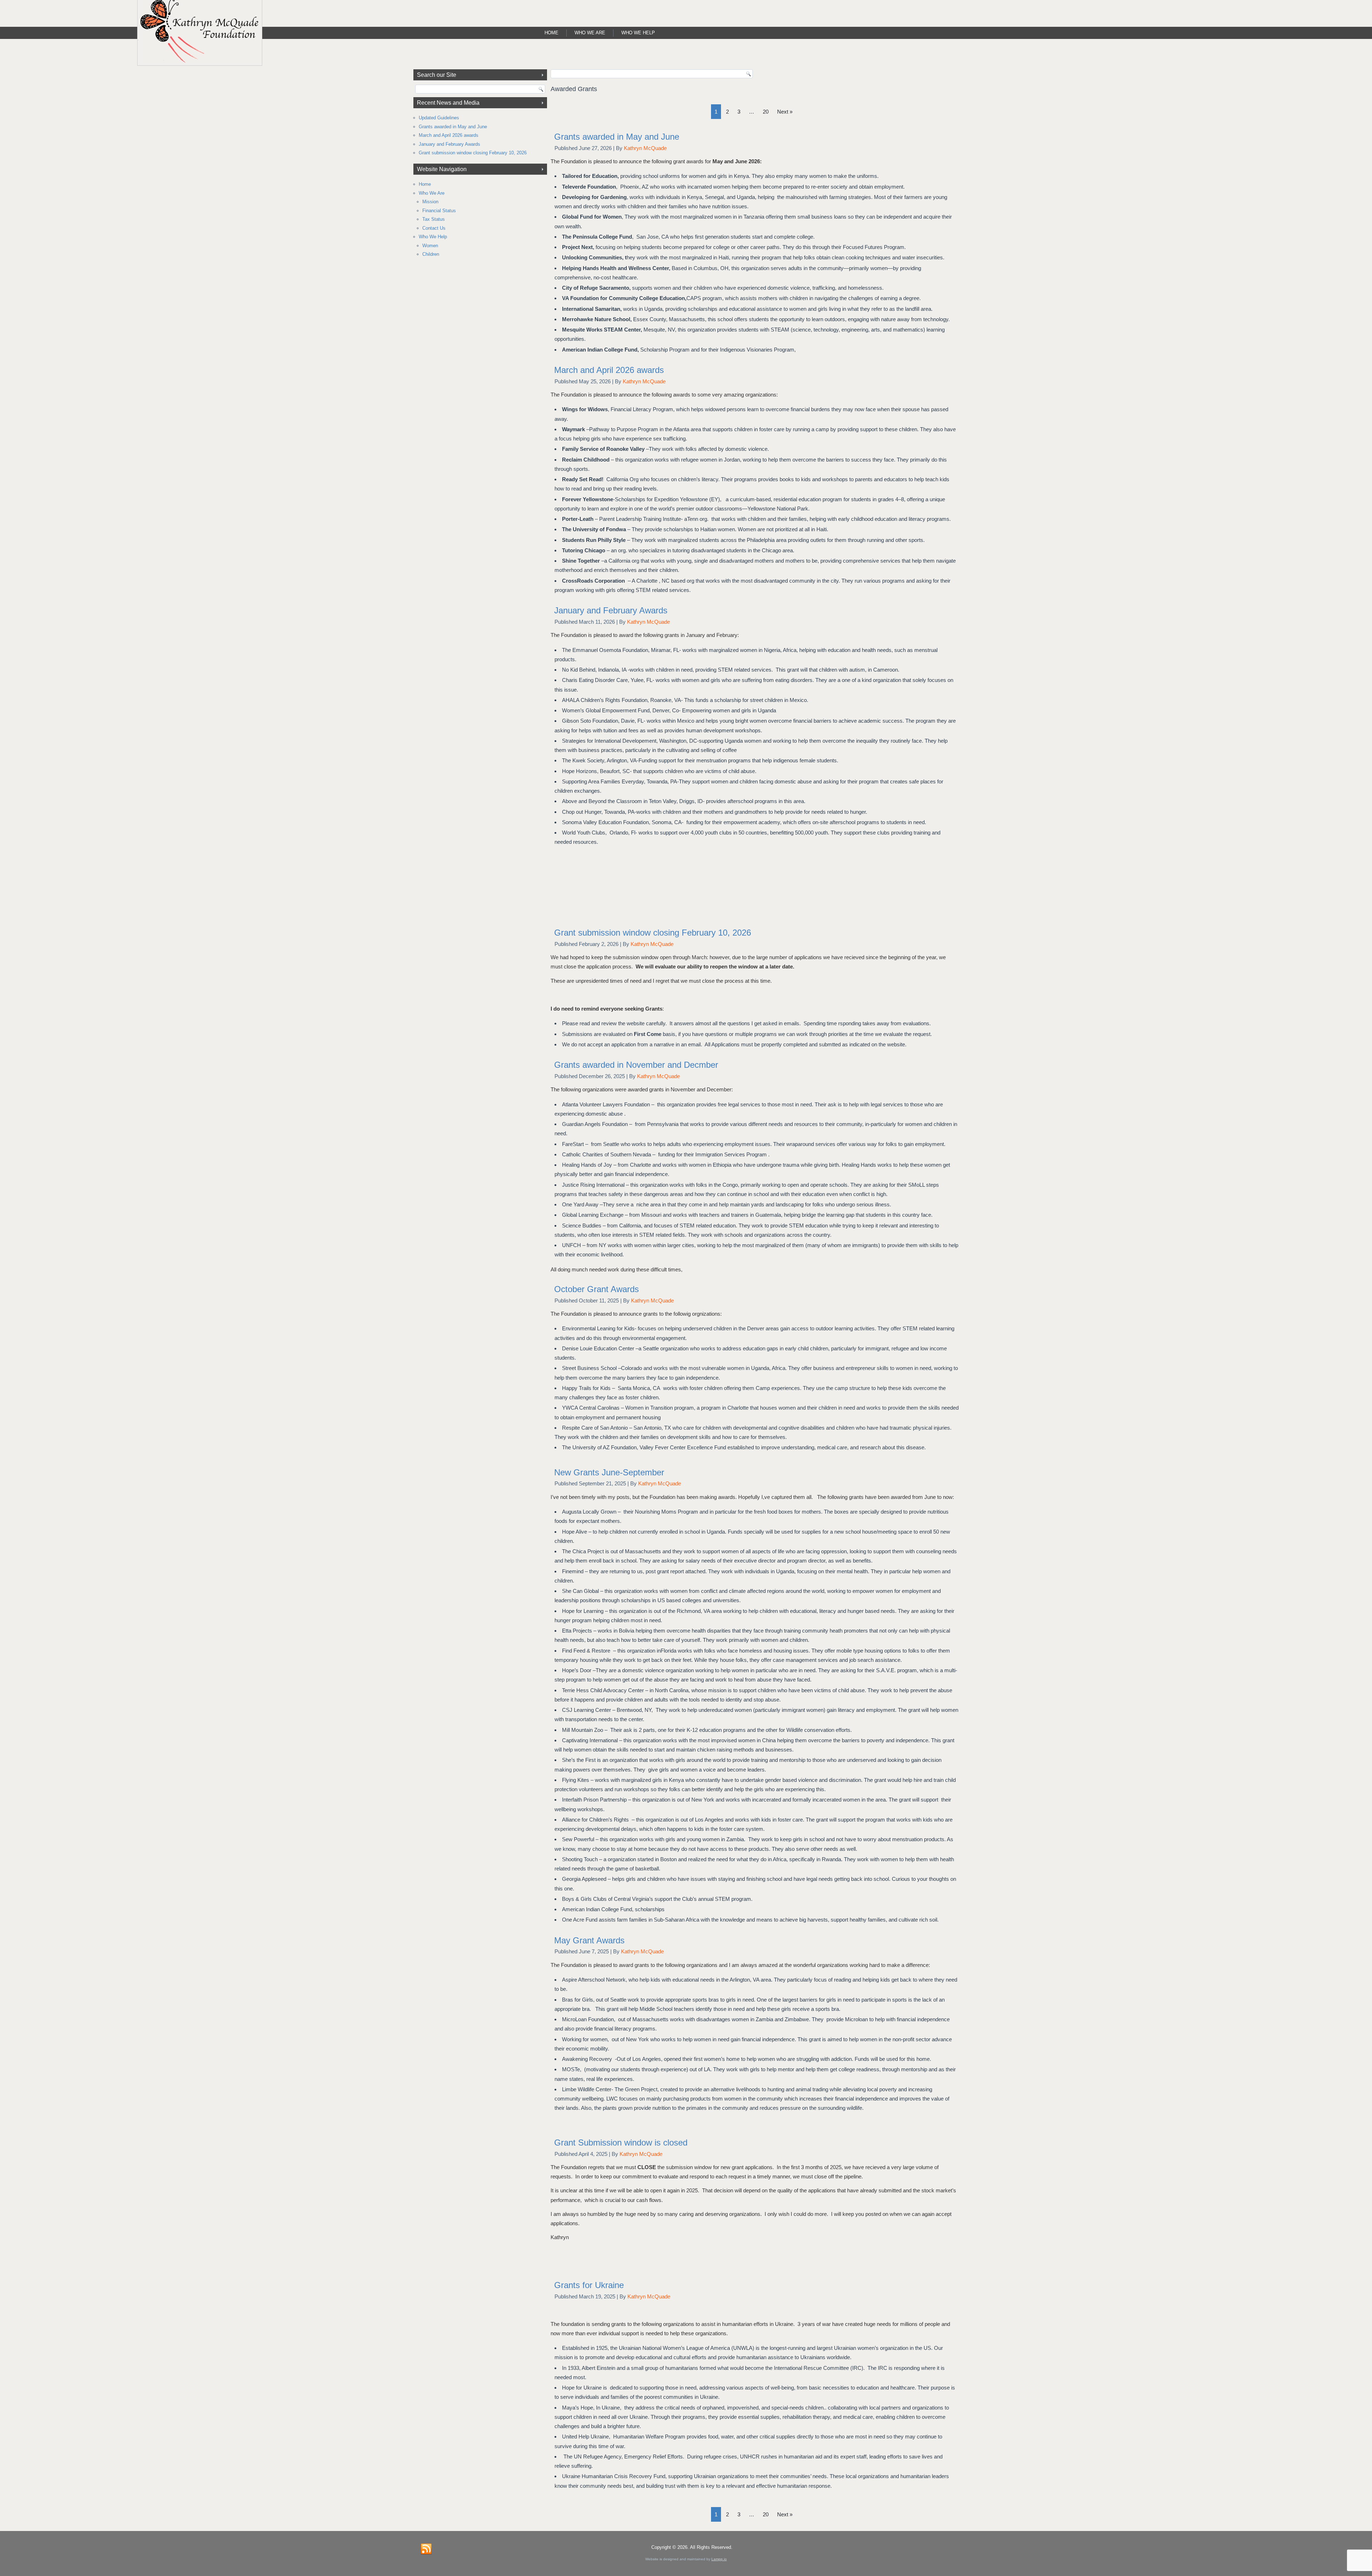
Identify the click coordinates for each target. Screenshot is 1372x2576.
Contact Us (434, 228)
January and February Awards (449, 144)
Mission (430, 202)
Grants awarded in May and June (453, 127)
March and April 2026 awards (449, 135)
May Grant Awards (589, 1940)
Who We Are (590, 33)
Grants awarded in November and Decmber (636, 1065)
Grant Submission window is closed (621, 2142)
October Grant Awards (596, 1289)
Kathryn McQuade (645, 148)
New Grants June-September (609, 1472)
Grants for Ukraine (589, 2285)
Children (431, 254)
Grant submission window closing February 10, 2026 (473, 153)
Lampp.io (719, 2559)
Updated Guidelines (439, 118)
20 (766, 112)
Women (430, 246)
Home (551, 33)
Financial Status (439, 211)
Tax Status (434, 219)
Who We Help (638, 33)
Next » (785, 112)
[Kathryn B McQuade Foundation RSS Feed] (426, 2549)
